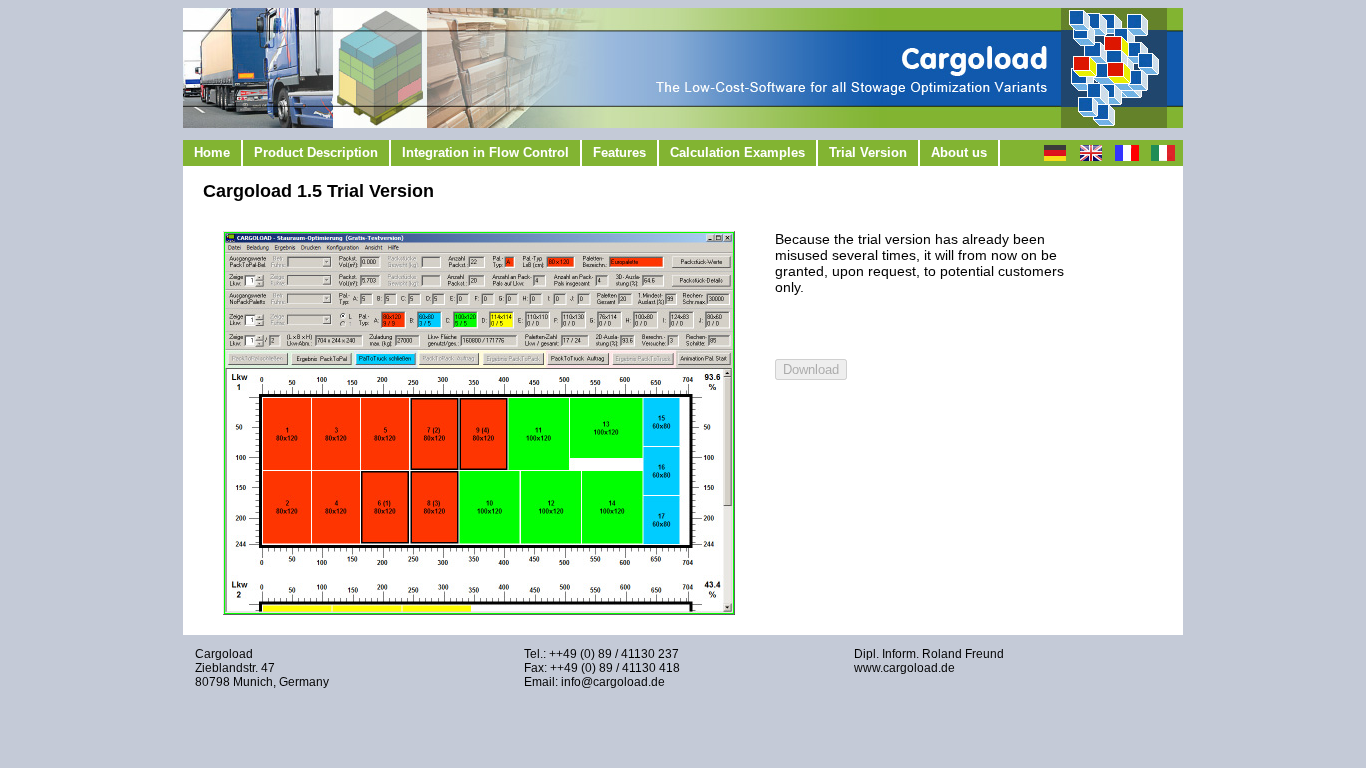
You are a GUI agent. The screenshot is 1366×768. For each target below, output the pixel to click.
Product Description (316, 152)
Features (619, 152)
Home (212, 152)
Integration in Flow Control (485, 152)
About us (959, 152)
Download (811, 369)
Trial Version (868, 152)
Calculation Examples (737, 152)
